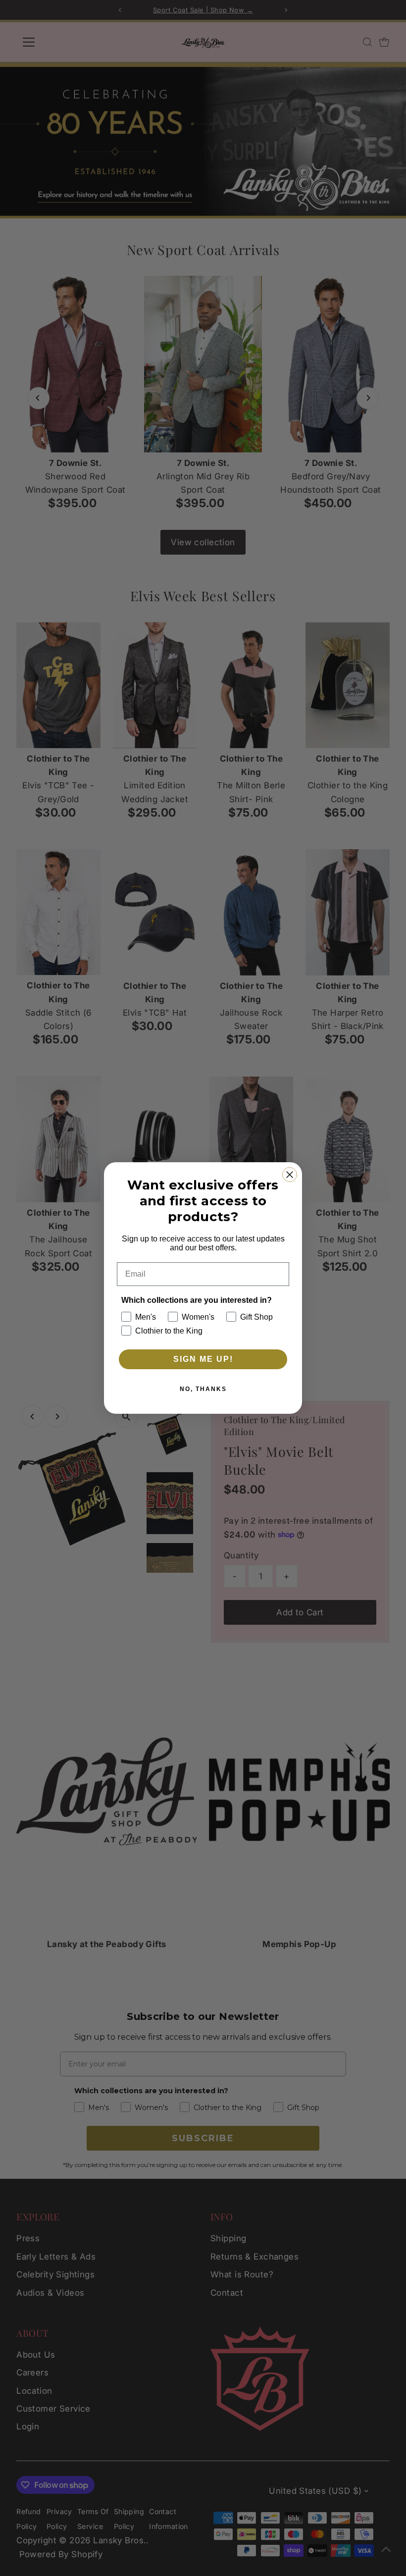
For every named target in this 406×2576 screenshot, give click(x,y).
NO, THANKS (203, 1389)
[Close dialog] (290, 1175)
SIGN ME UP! (203, 1359)
